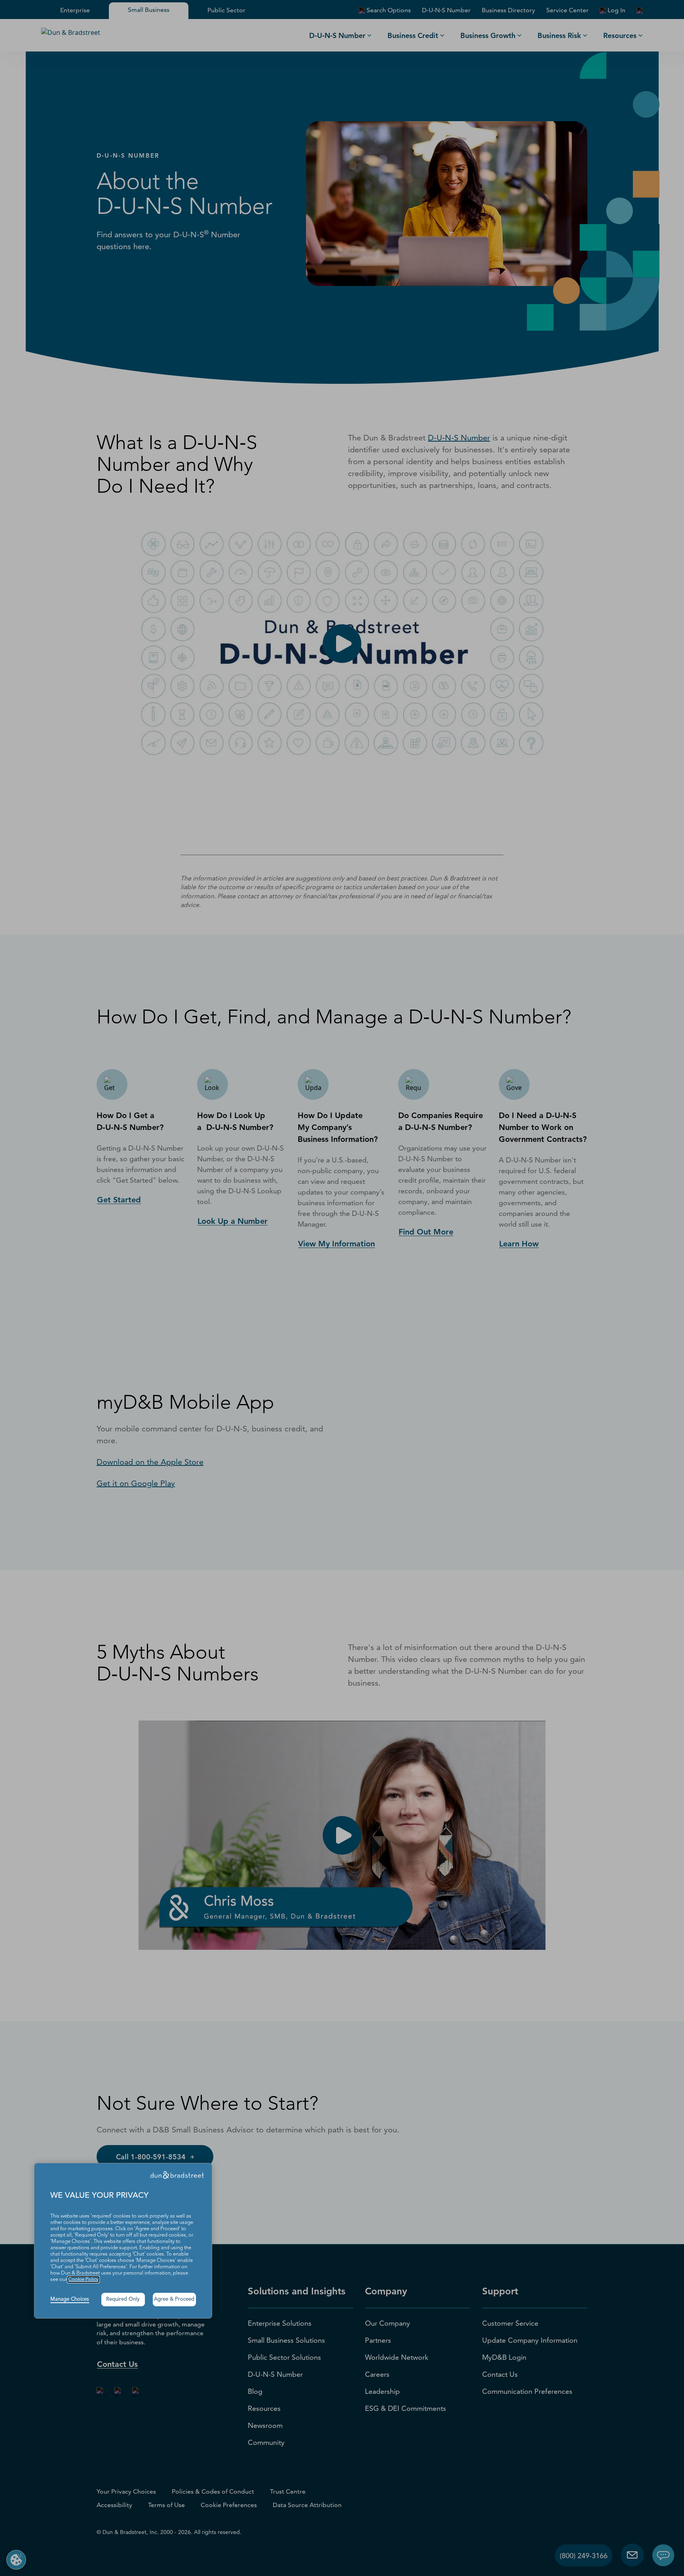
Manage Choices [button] (70, 2299)
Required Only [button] (123, 2299)
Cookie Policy (83, 2280)
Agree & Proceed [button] (174, 2299)
